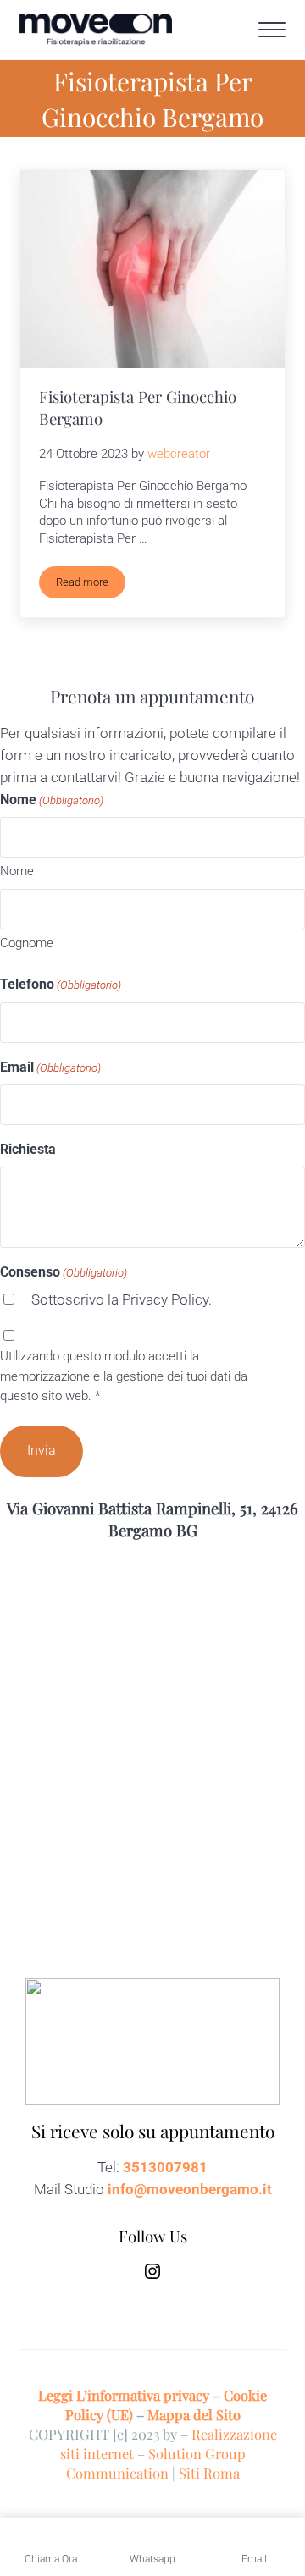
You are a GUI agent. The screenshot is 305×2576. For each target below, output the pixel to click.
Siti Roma (209, 2473)
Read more (91, 585)
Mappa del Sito (194, 2414)
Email (50, 1067)
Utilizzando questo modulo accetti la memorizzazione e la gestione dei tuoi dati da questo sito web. (124, 1376)
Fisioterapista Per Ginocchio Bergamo (138, 408)
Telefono (61, 984)
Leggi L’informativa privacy (124, 2395)
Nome (17, 871)
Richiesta (28, 1149)
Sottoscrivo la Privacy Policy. (122, 1300)
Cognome (27, 943)
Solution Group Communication (156, 2463)
